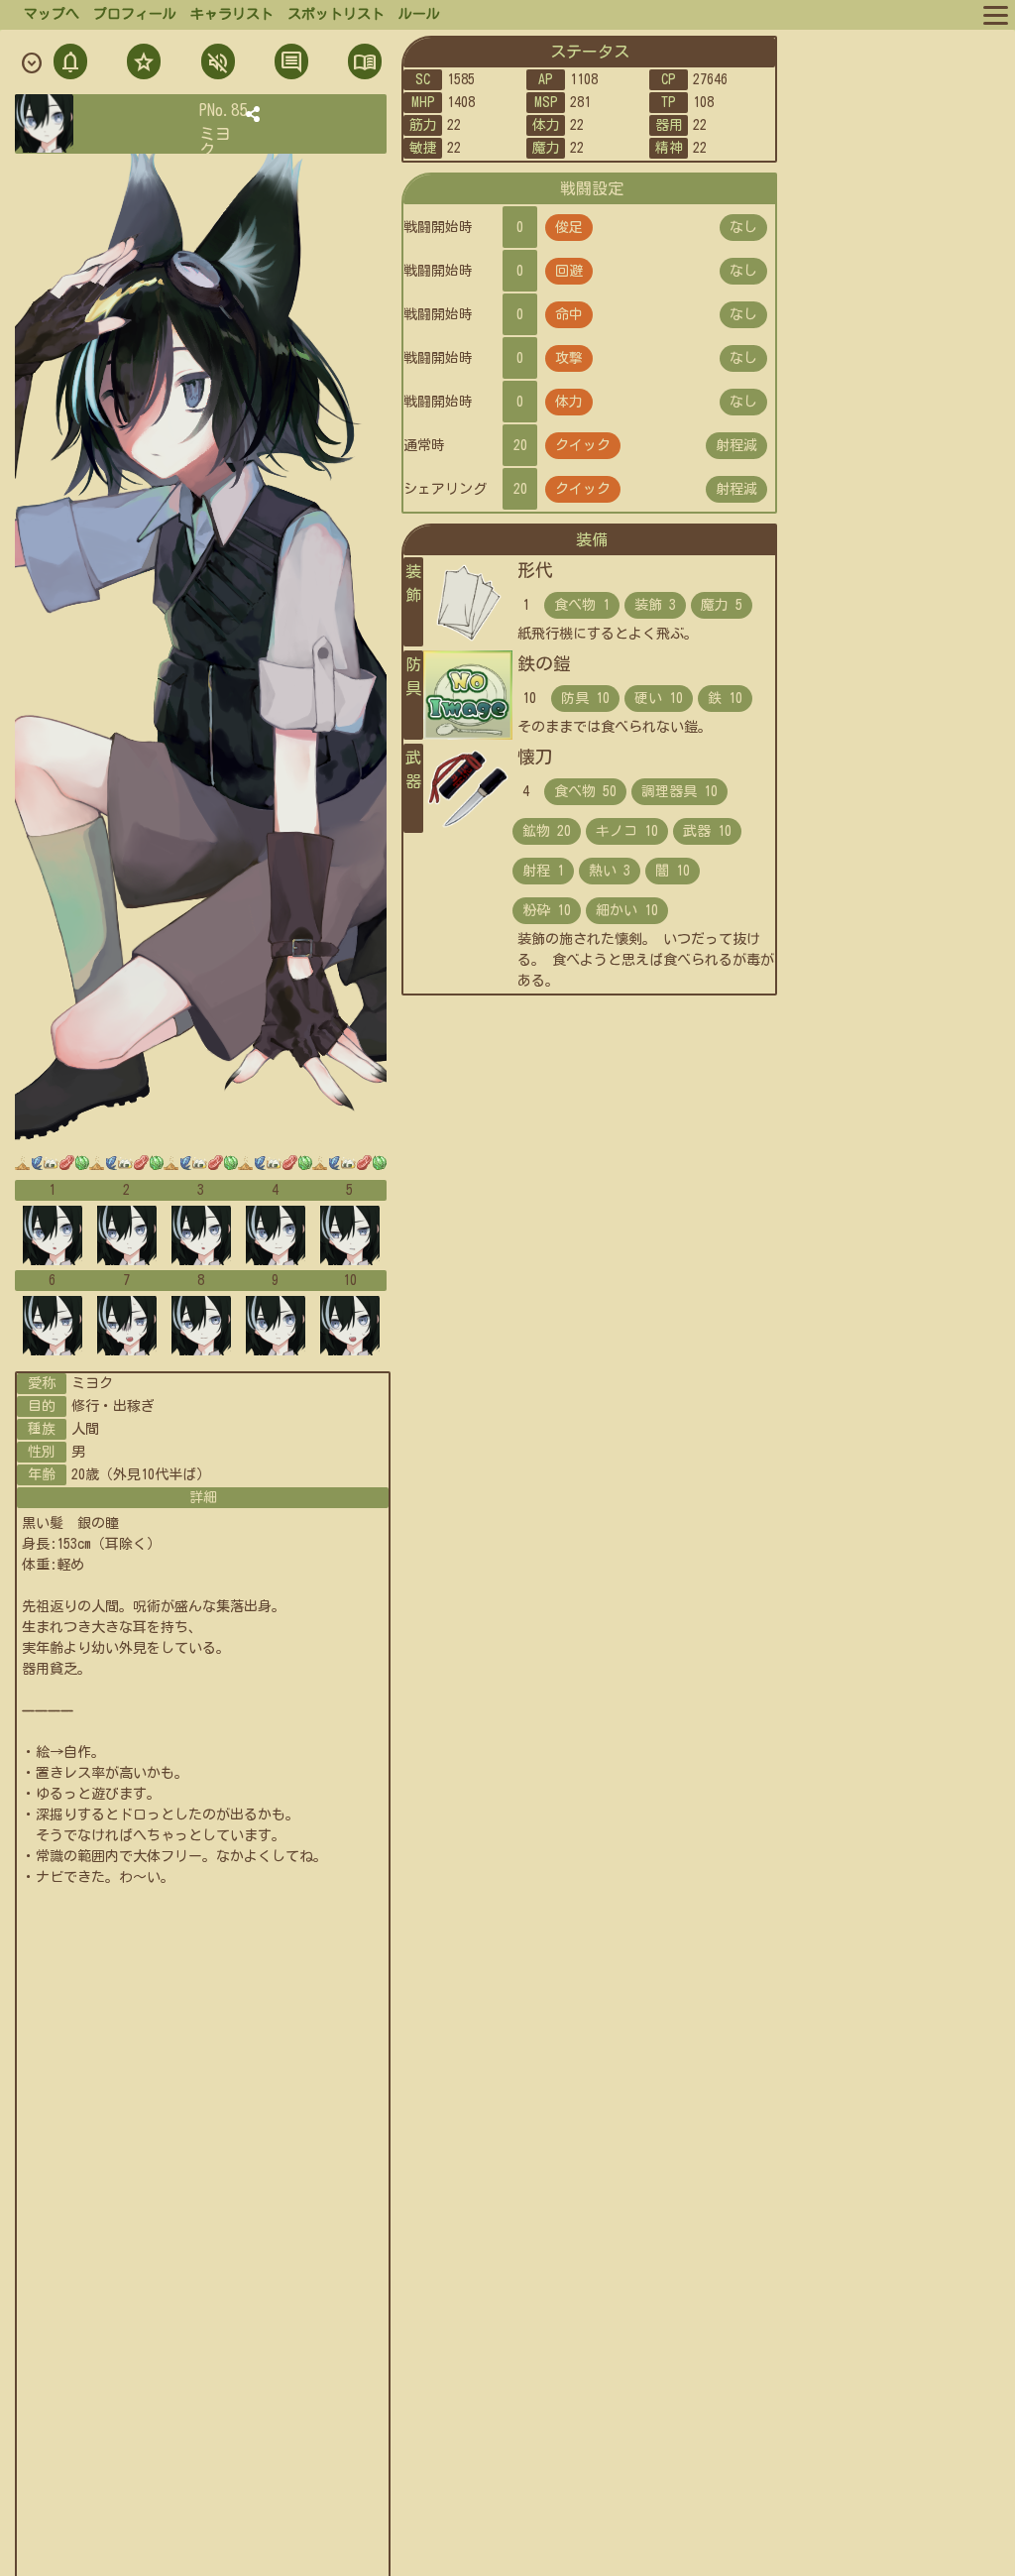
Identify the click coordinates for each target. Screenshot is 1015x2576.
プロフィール (135, 14)
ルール (419, 14)
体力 (569, 402)
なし (743, 227)
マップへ (52, 14)
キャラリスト (232, 14)
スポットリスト (336, 14)
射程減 (736, 445)
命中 (569, 314)
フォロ (142, 64)
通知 (70, 64)
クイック (583, 445)
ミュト (216, 64)
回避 (569, 271)
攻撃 (569, 358)
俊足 (569, 227)
